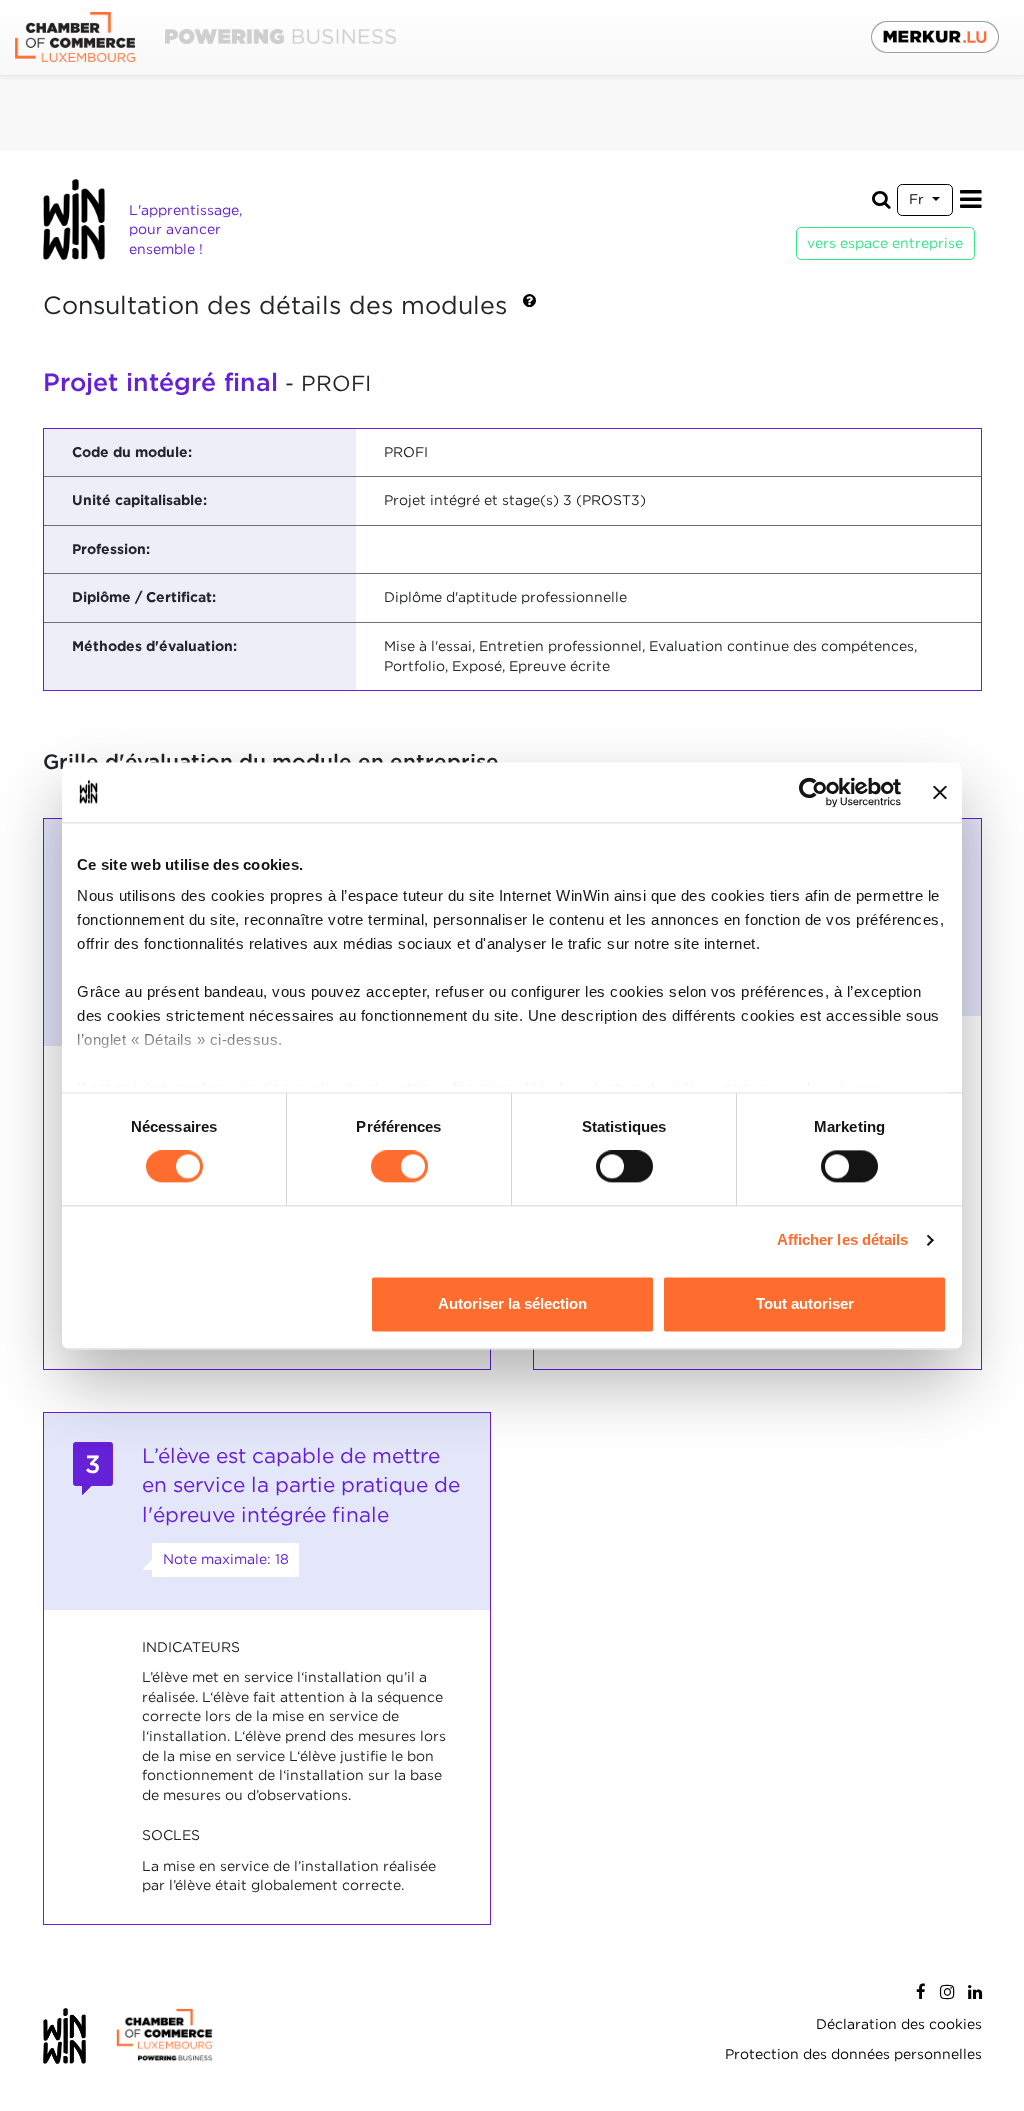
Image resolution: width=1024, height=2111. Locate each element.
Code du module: (132, 452)
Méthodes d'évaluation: (154, 646)
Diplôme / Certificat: (144, 597)
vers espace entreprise (885, 243)
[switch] (399, 1167)
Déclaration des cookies (899, 2024)
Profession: (111, 549)
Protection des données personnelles (853, 2054)
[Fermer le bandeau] (940, 792)
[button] (529, 307)
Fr (918, 199)
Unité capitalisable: (139, 500)
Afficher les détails (843, 1240)
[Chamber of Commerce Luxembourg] (205, 37)
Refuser (219, 1303)
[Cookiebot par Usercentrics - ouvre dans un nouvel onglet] (813, 792)
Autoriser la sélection (512, 1303)
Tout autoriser (805, 1303)
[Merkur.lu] (935, 37)
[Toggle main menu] (971, 199)
